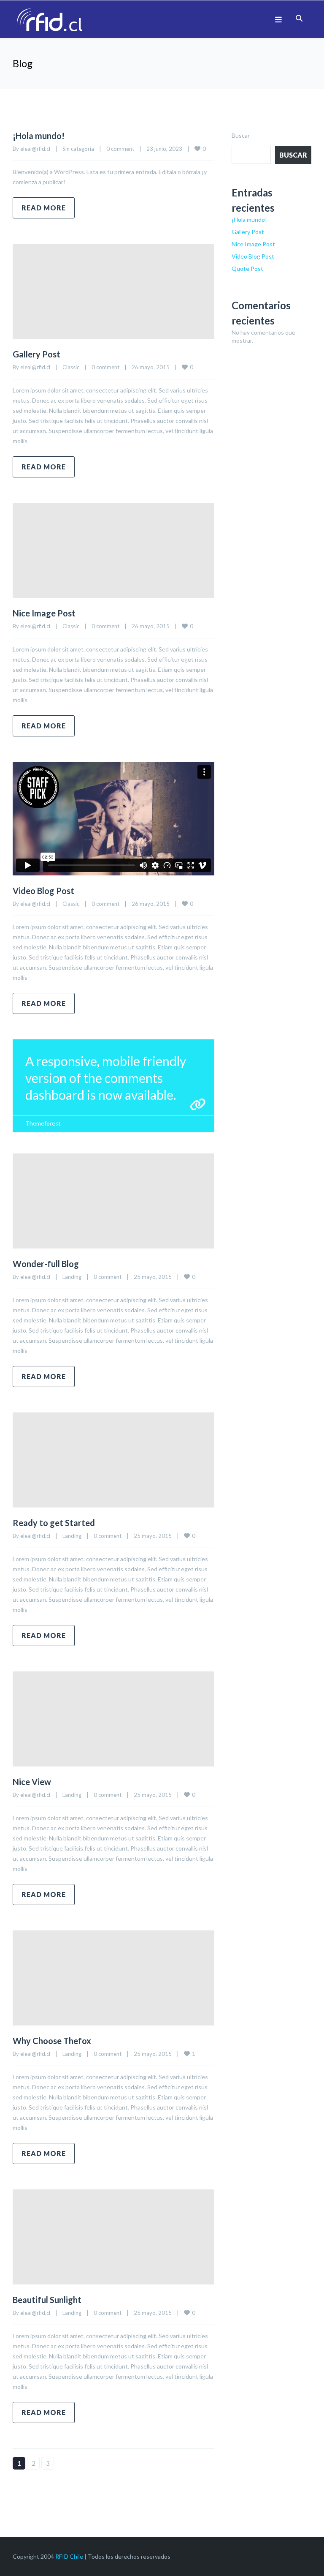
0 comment (120, 149)
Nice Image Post (44, 613)
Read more (44, 208)
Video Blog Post (43, 891)
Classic (71, 367)
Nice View (32, 1782)
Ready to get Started (54, 1523)
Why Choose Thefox (52, 2041)
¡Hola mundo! (39, 136)
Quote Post (247, 269)
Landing (72, 1277)
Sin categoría (78, 149)
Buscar (241, 135)
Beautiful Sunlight (47, 2300)
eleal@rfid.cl (35, 149)
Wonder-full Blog (46, 1264)
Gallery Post (36, 354)
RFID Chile (69, 2556)
